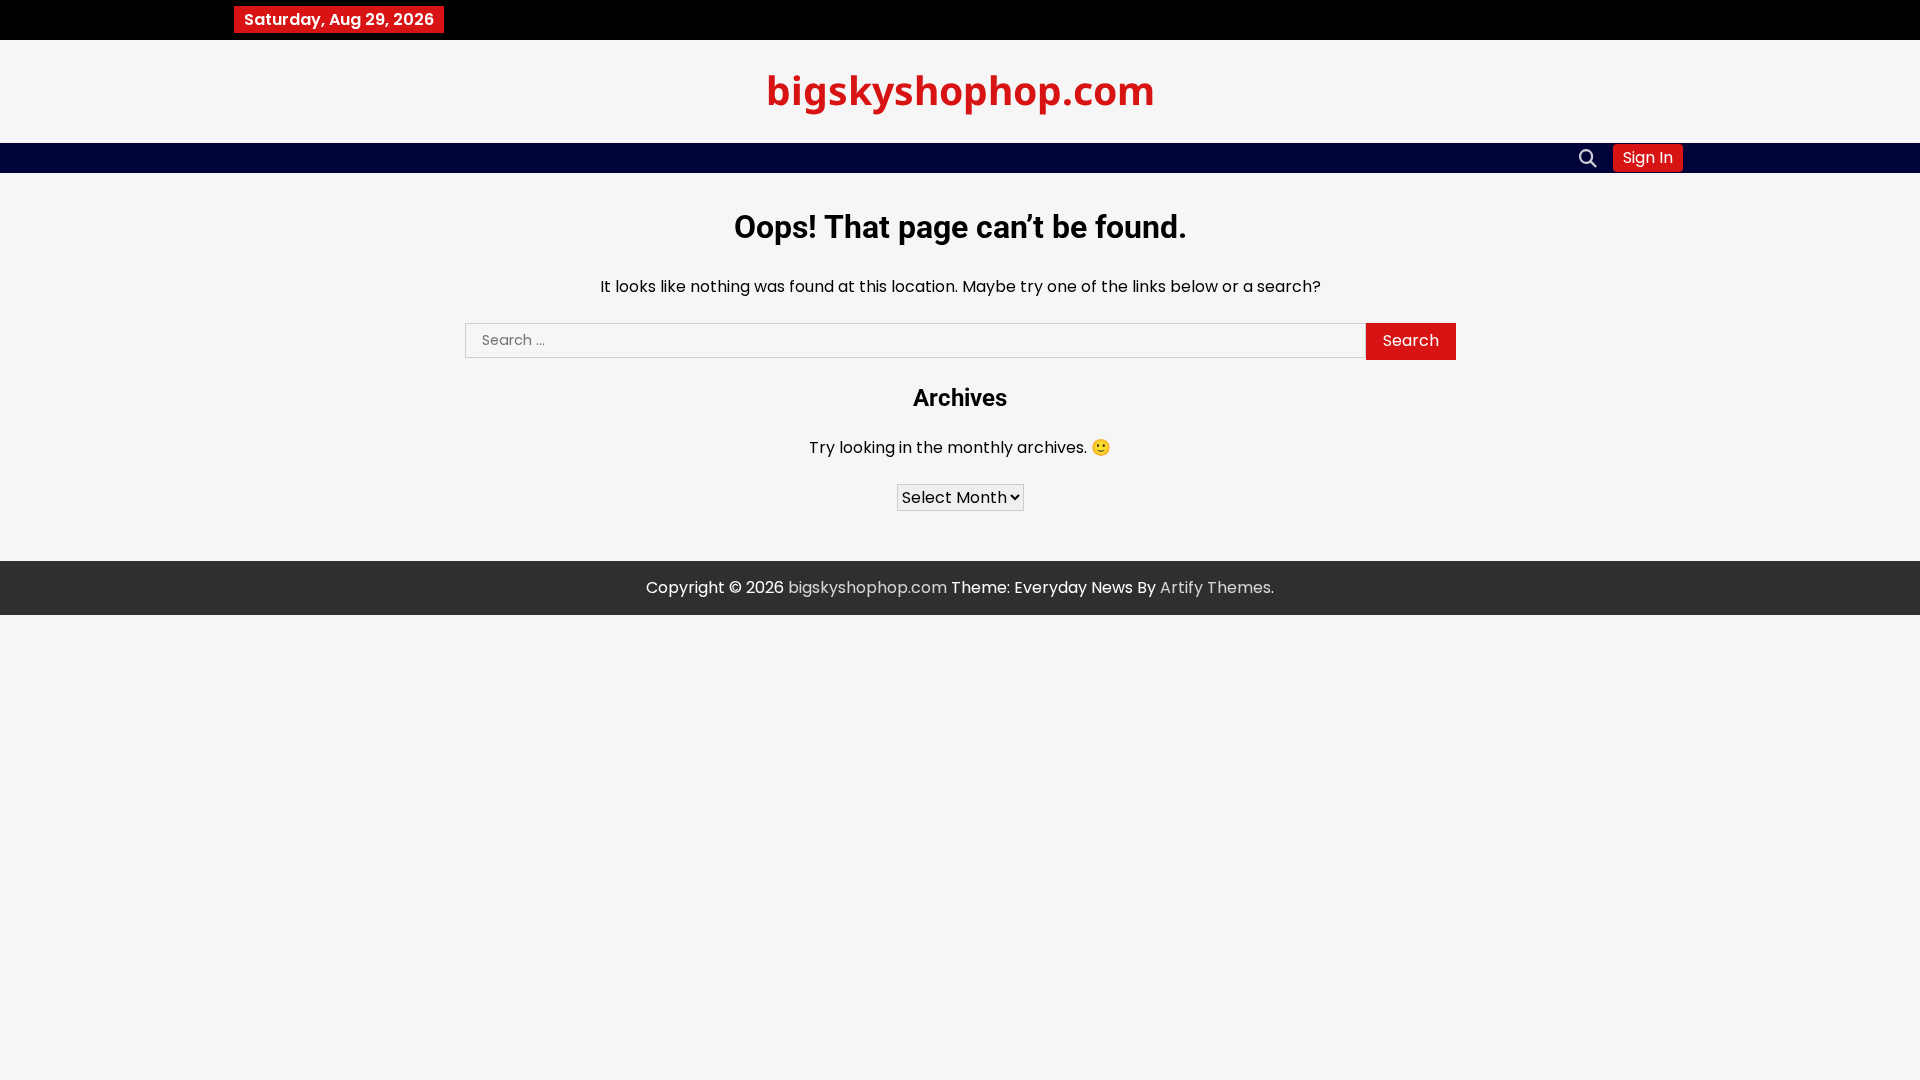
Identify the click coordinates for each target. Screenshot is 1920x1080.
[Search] (1588, 158)
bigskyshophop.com (960, 89)
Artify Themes (1215, 587)
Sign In (1648, 157)
